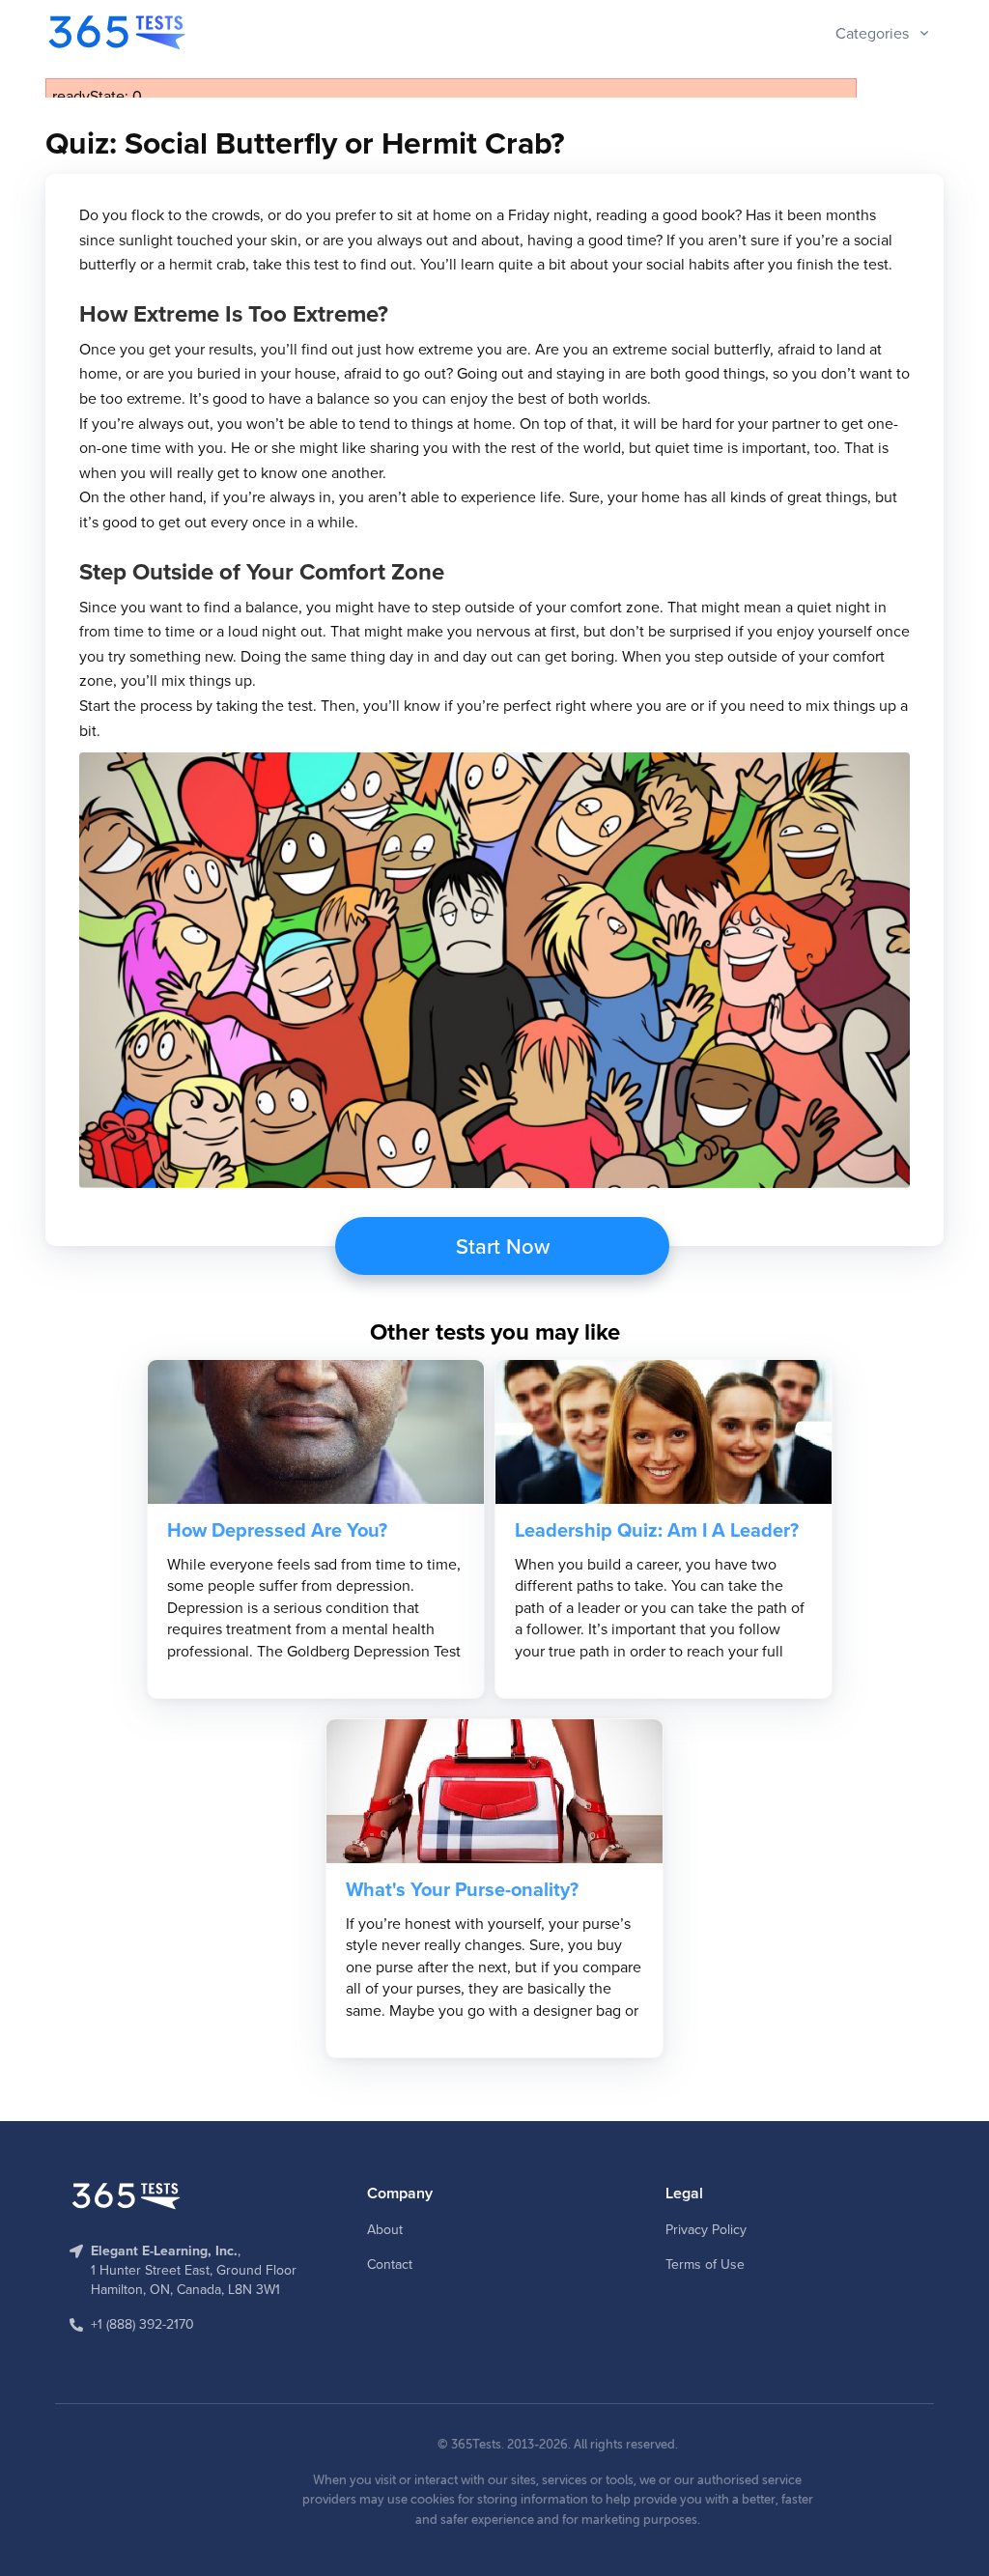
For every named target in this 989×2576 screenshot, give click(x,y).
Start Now (503, 1246)
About (385, 2229)
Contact (390, 2264)
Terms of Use (705, 2264)
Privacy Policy (706, 2229)
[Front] (119, 32)
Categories (872, 33)
